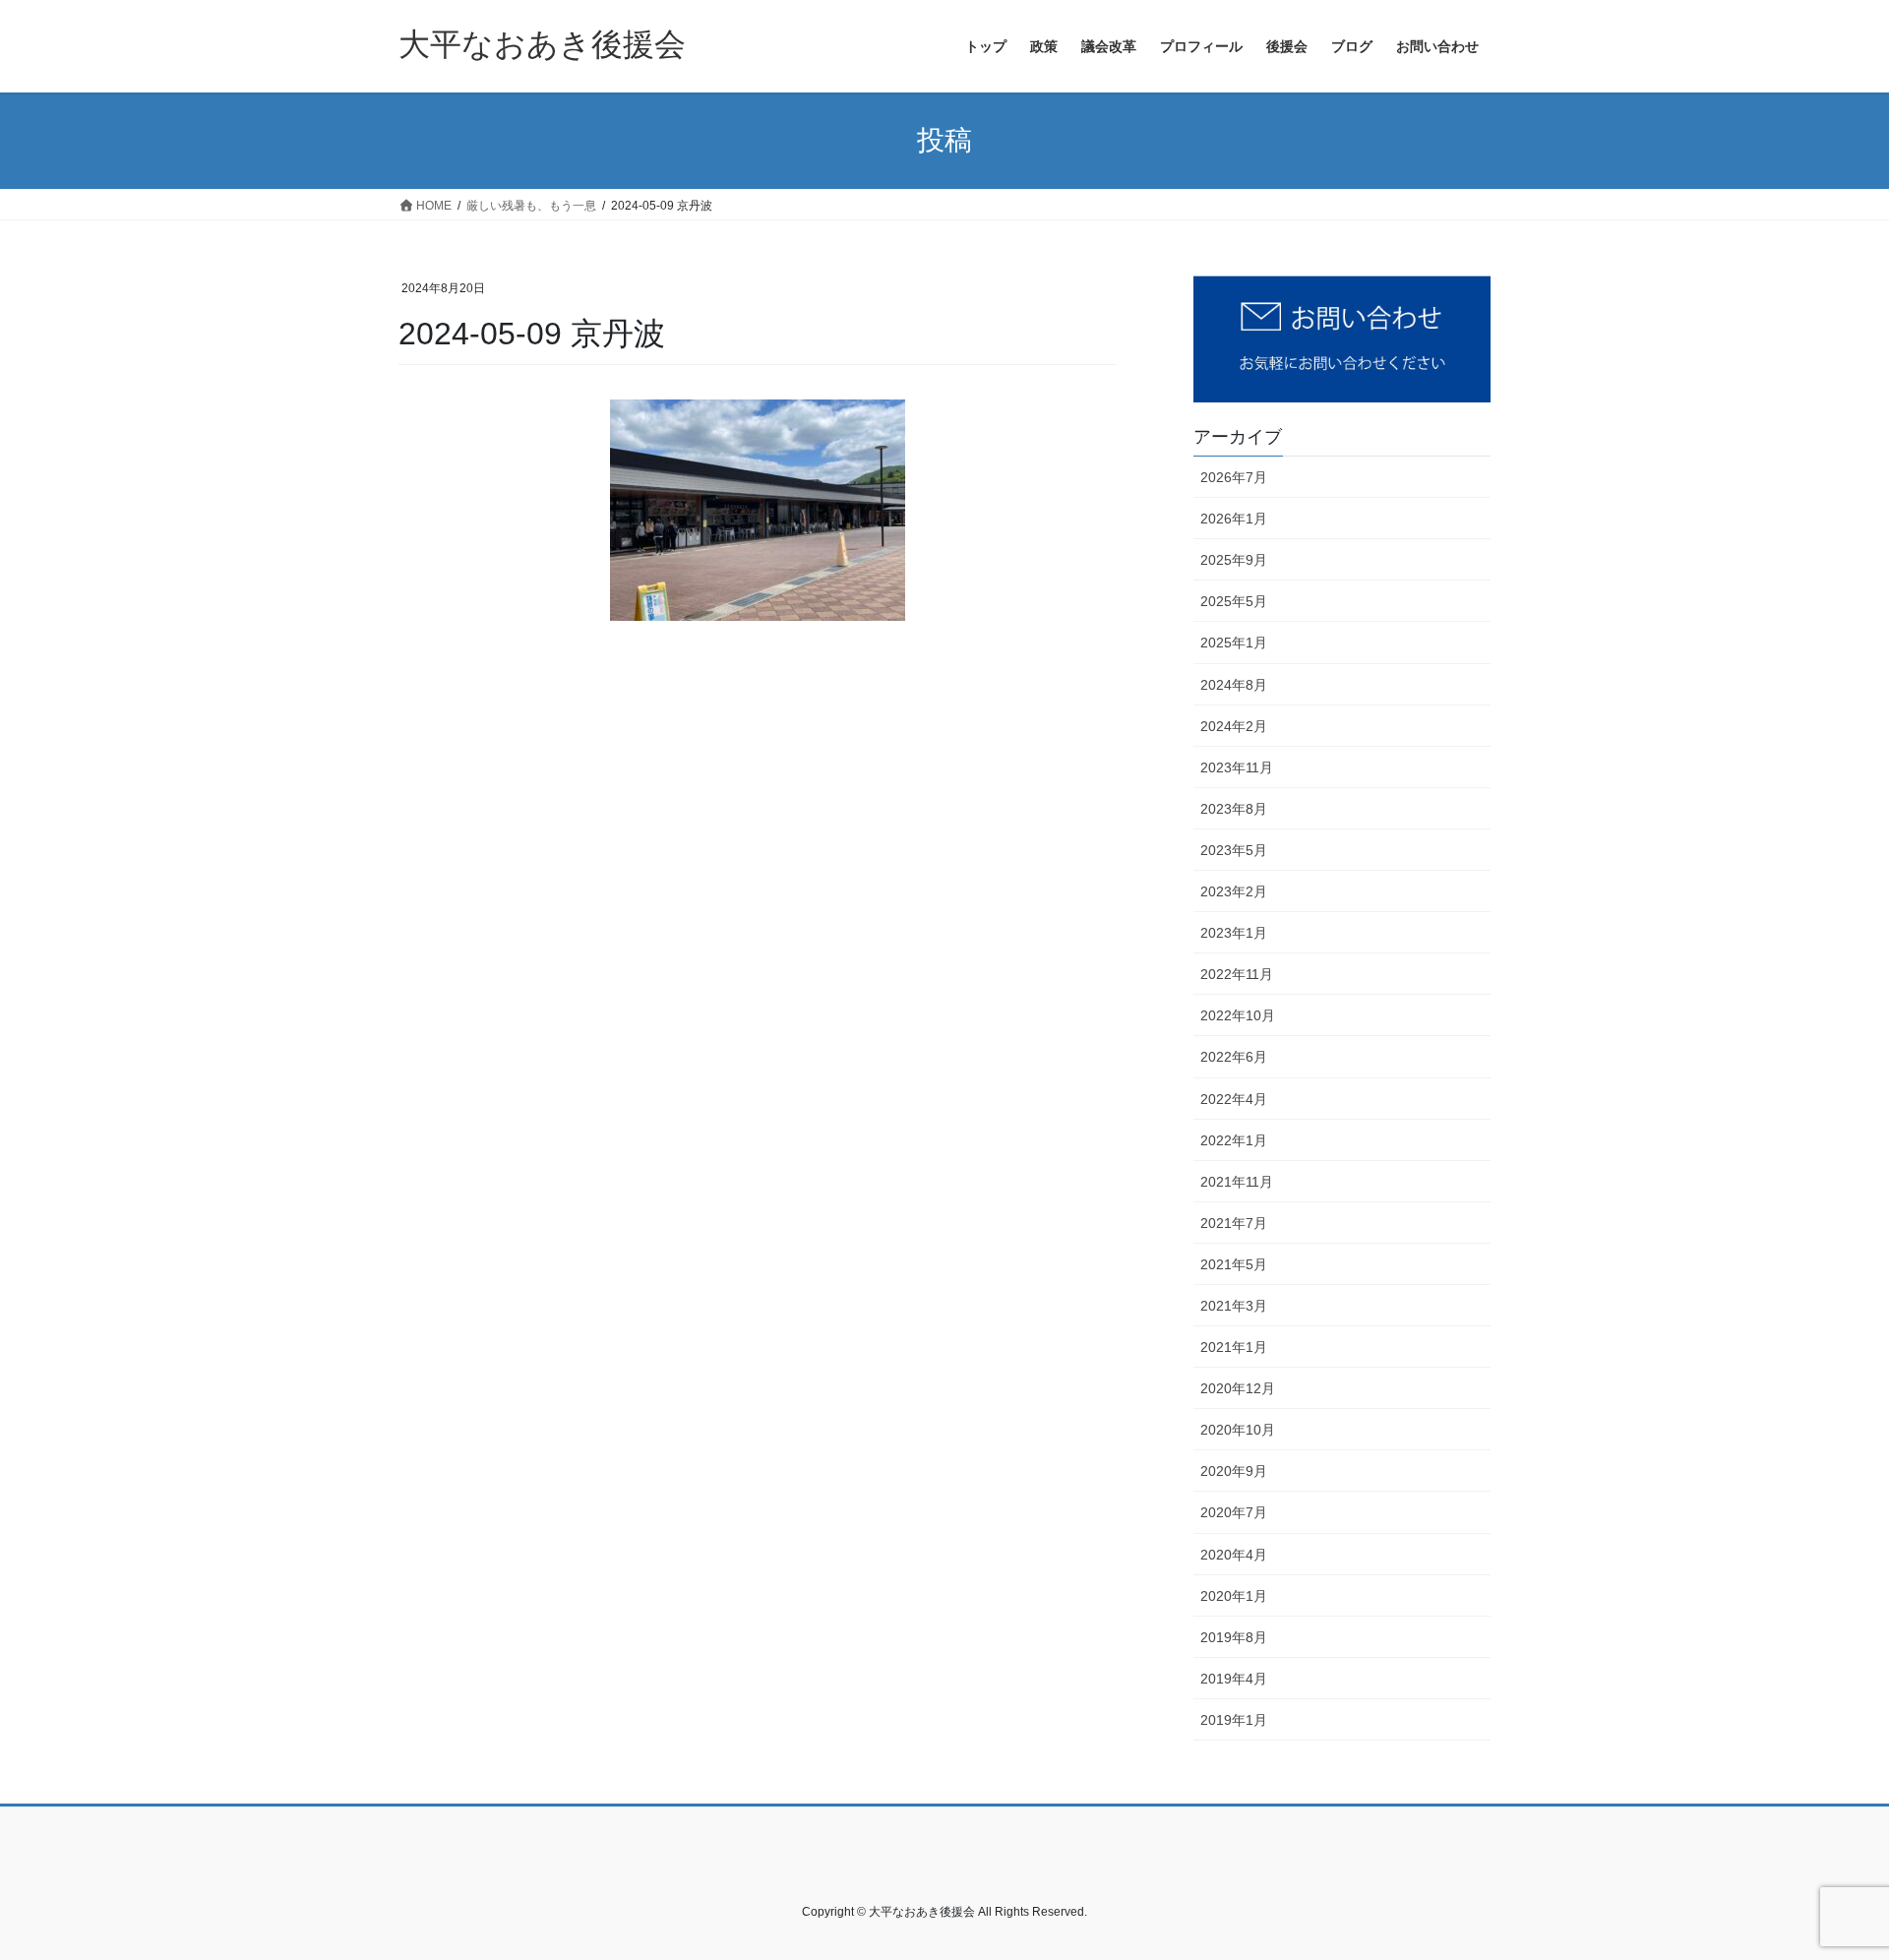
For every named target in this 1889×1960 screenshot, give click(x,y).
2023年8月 (1234, 809)
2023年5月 (1234, 850)
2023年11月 (1237, 767)
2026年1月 (1234, 519)
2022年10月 (1238, 1015)
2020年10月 (1238, 1430)
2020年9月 (1234, 1471)
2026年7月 (1234, 477)
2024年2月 (1234, 726)
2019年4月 (1234, 1679)
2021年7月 (1234, 1223)
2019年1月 (1234, 1720)
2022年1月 (1234, 1140)
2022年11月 (1237, 974)
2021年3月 (1234, 1306)
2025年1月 (1234, 643)
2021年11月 (1237, 1182)
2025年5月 (1234, 601)
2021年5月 (1234, 1264)
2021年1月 (1234, 1347)
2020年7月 (1234, 1512)
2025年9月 (1234, 560)
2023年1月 (1234, 933)
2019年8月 (1234, 1637)
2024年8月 (1234, 685)
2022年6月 (1234, 1057)
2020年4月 (1234, 1555)
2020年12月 (1238, 1388)
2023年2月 (1234, 891)
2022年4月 (1234, 1099)
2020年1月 (1234, 1596)
